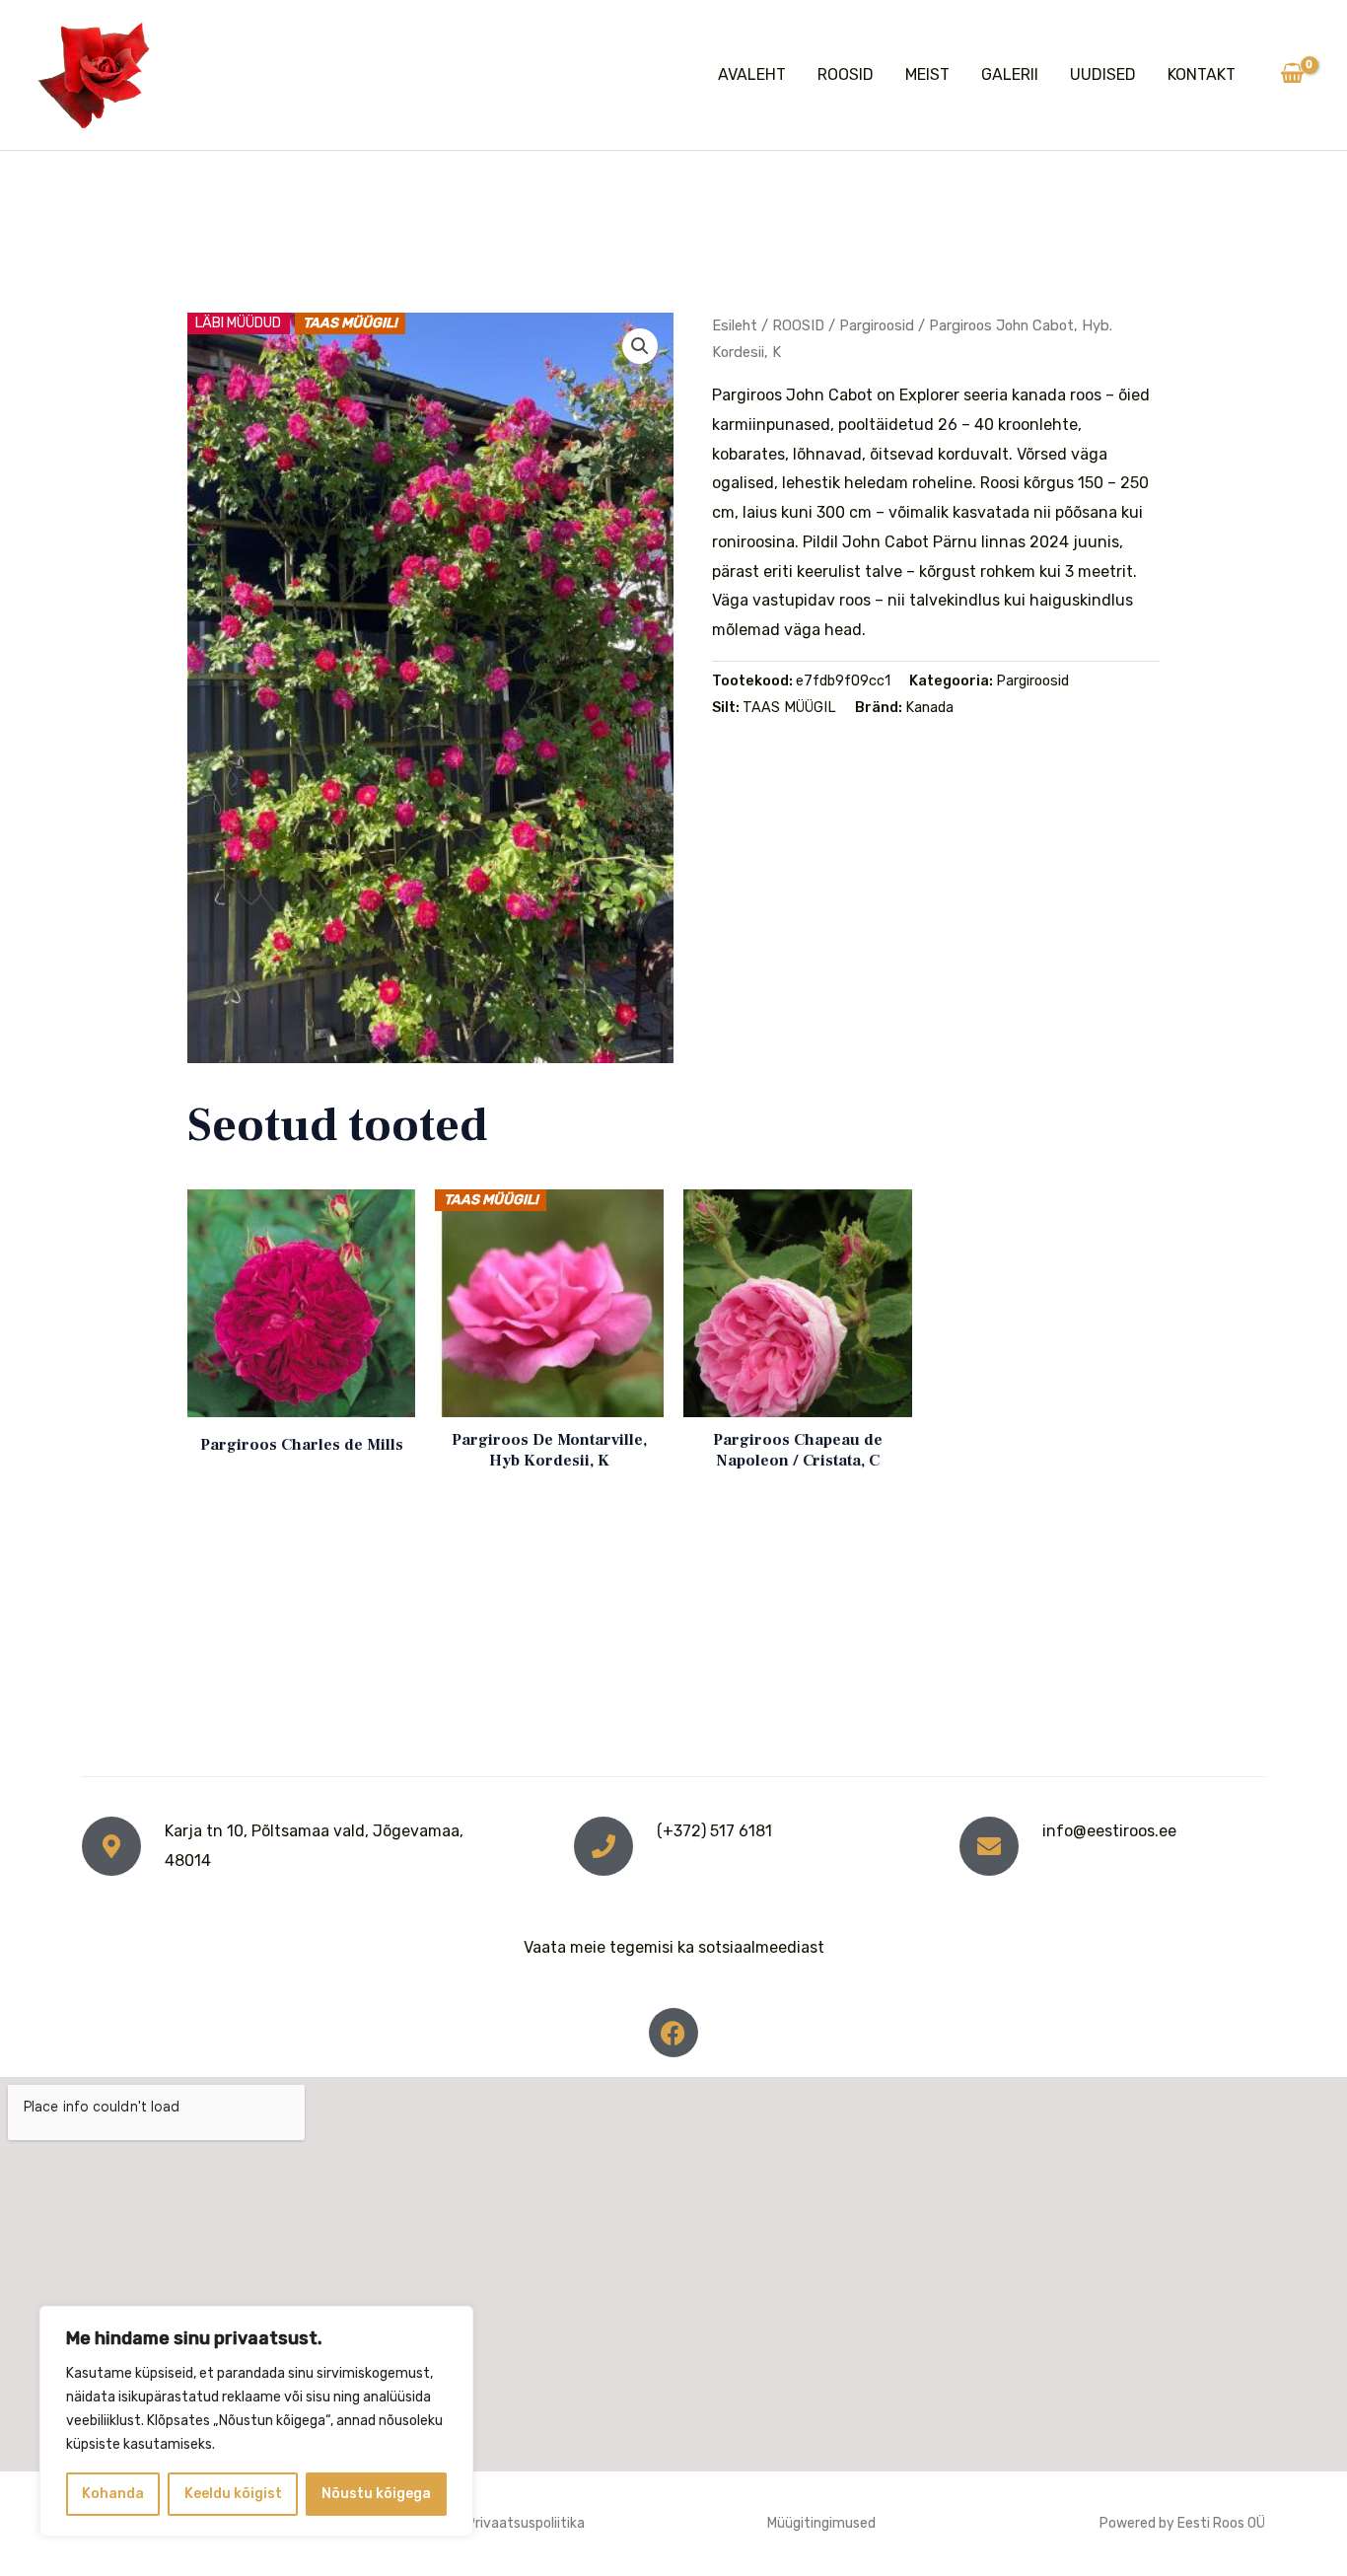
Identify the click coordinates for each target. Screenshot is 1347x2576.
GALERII (1010, 74)
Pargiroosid (877, 325)
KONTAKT (1202, 74)
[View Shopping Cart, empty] (1292, 75)
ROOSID (846, 74)
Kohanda (113, 2494)
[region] (256, 2421)
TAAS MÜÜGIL (789, 708)
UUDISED (1103, 74)
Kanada (929, 708)
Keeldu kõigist (233, 2494)
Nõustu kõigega (376, 2494)
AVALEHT (752, 74)
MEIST (927, 74)
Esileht (735, 325)
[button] (640, 346)
